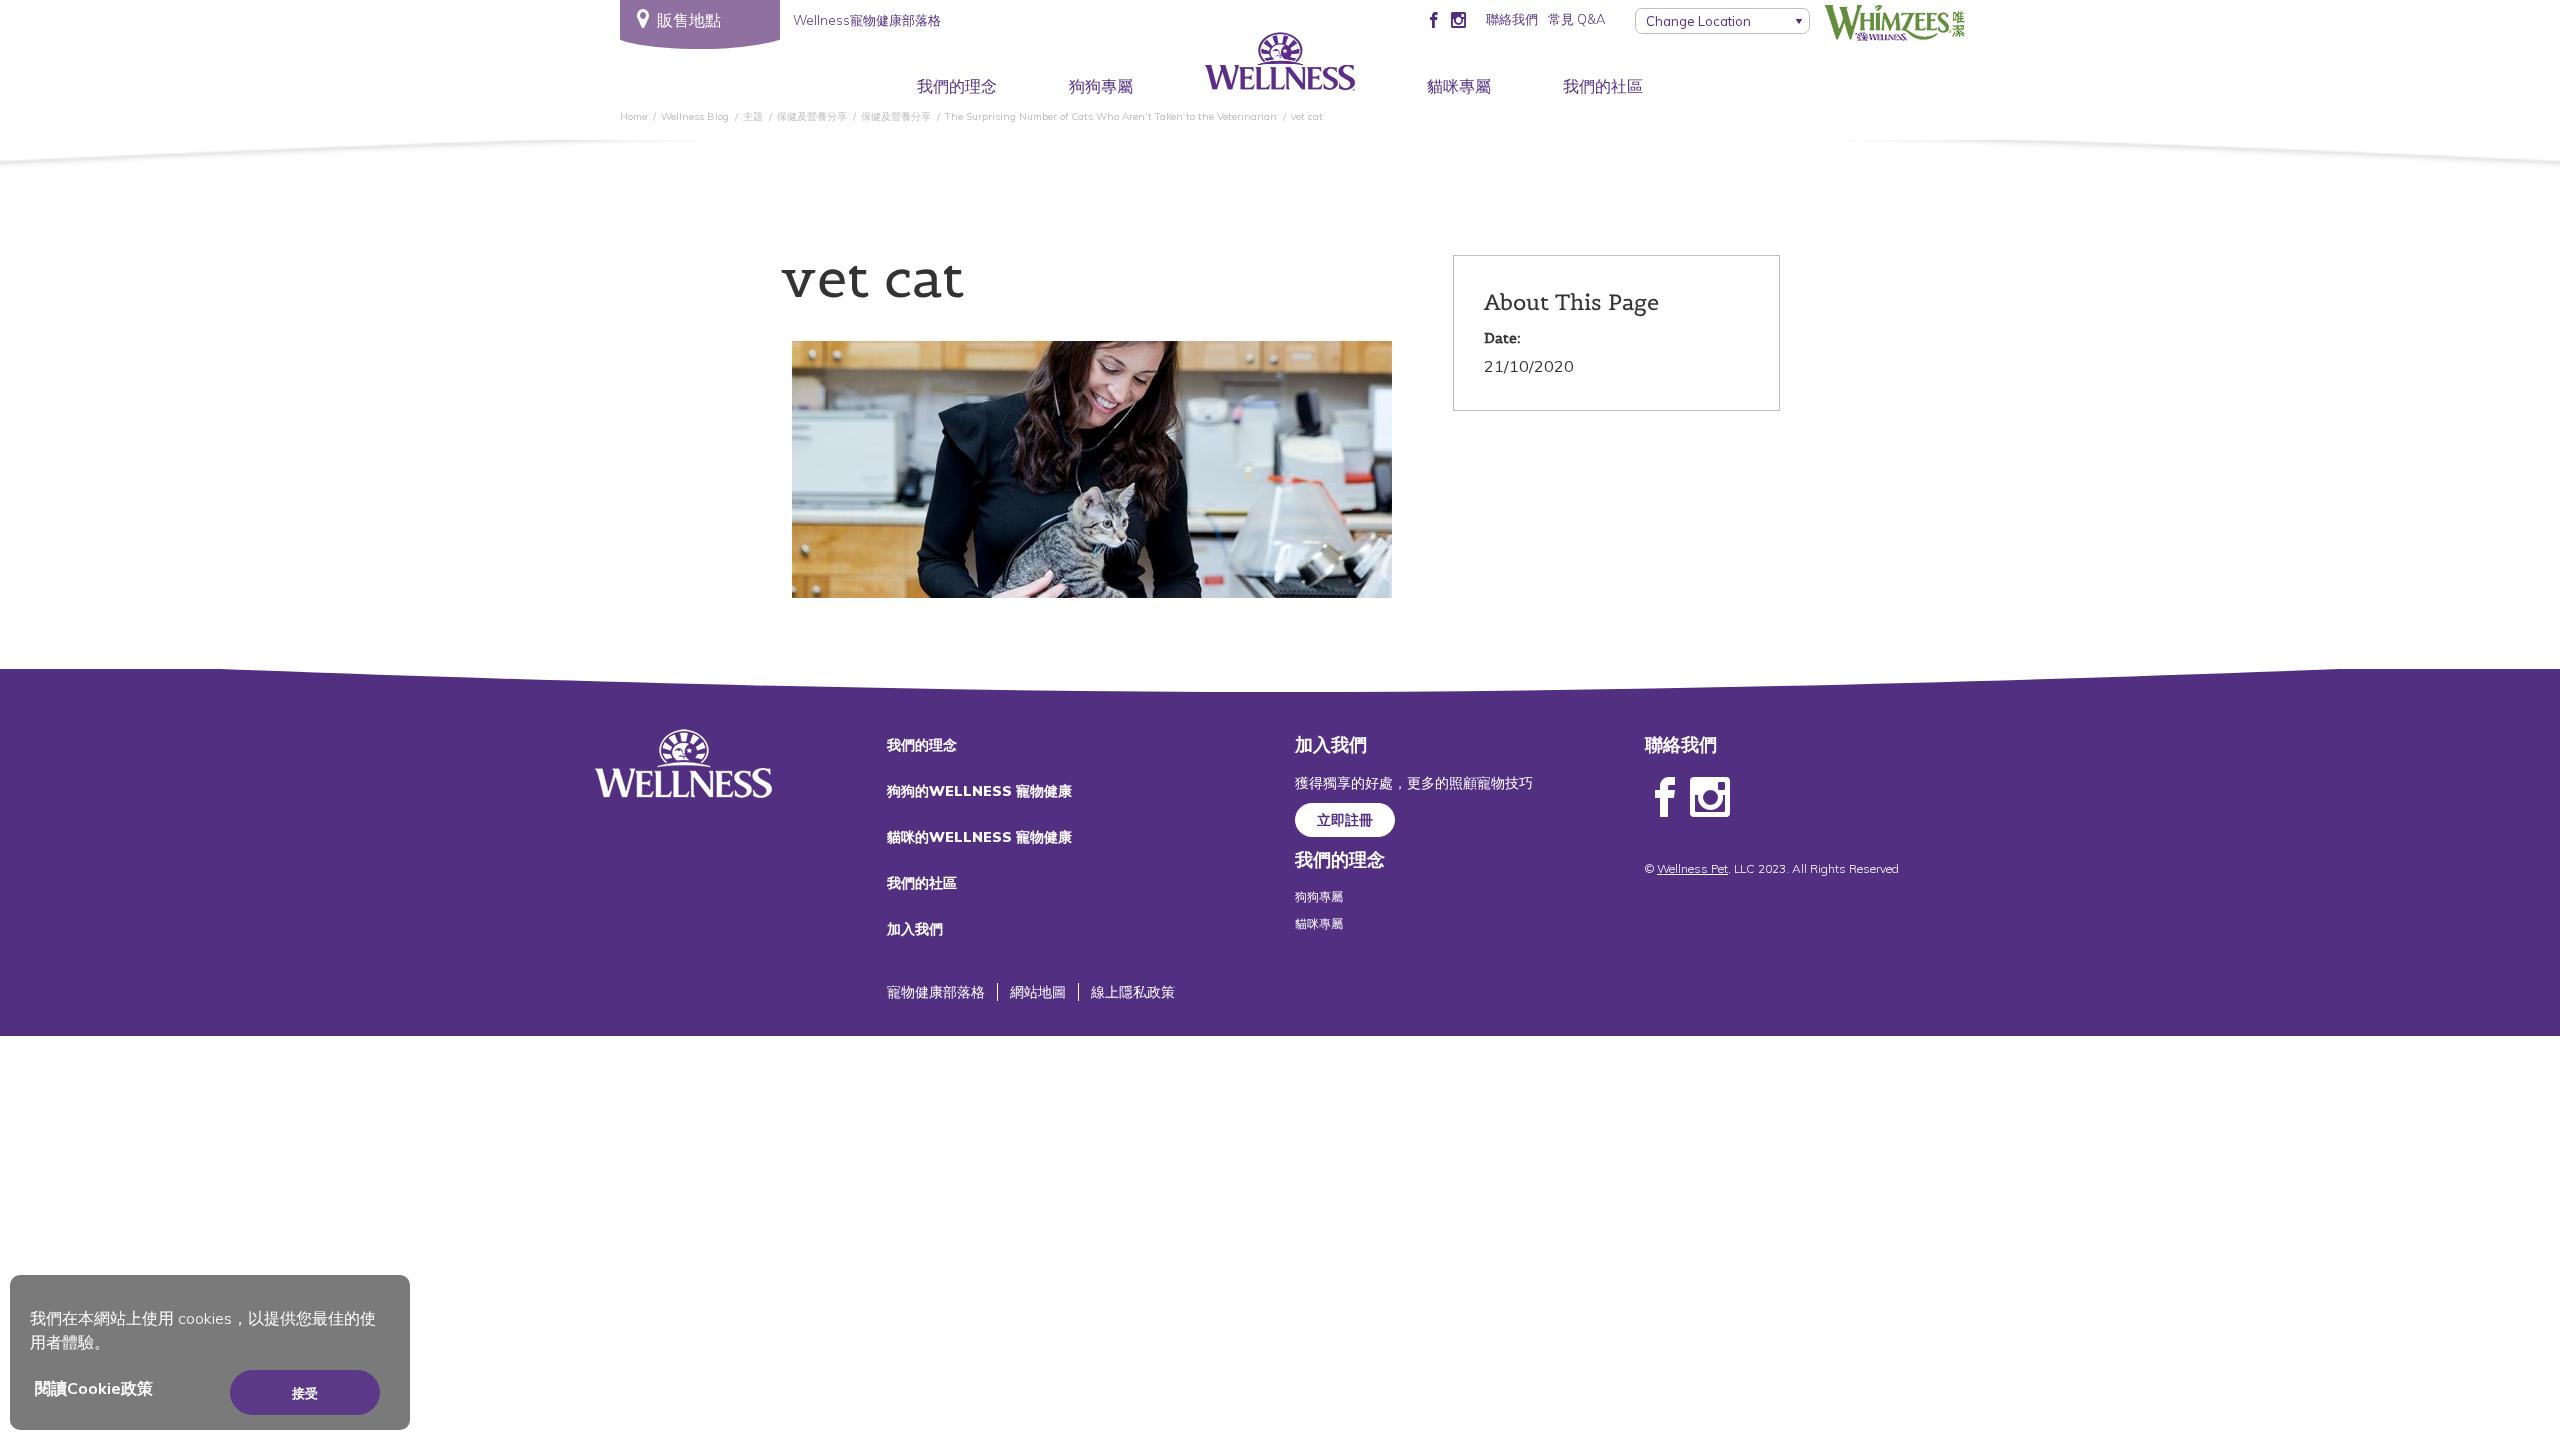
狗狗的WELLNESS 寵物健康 (979, 791)
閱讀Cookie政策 (94, 1388)
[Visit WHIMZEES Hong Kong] (1895, 23)
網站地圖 (1038, 992)
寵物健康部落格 (936, 992)
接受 (305, 1393)
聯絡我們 (1512, 19)
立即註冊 (1345, 820)
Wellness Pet (1692, 868)
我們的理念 (957, 86)
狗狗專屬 (1101, 86)
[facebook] (1433, 19)
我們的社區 (1603, 86)
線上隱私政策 (1133, 992)
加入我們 (915, 929)
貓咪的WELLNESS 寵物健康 (979, 837)
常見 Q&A (1576, 19)
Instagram (1710, 798)
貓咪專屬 (1459, 86)
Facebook (1665, 798)
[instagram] (1458, 19)
